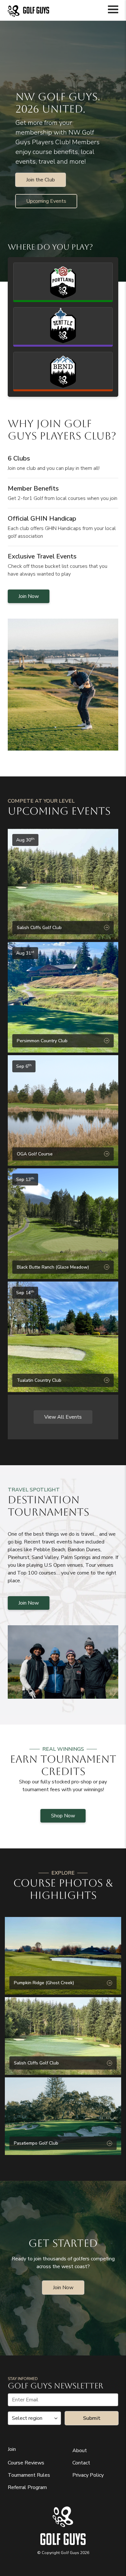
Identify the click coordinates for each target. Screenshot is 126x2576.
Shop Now (63, 1816)
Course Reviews (26, 2463)
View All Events (63, 1417)
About (80, 2451)
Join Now (29, 596)
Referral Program (27, 2487)
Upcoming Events (46, 201)
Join (12, 2449)
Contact (81, 2463)
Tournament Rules (29, 2475)
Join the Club (41, 180)
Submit (92, 2418)
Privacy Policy (88, 2475)
